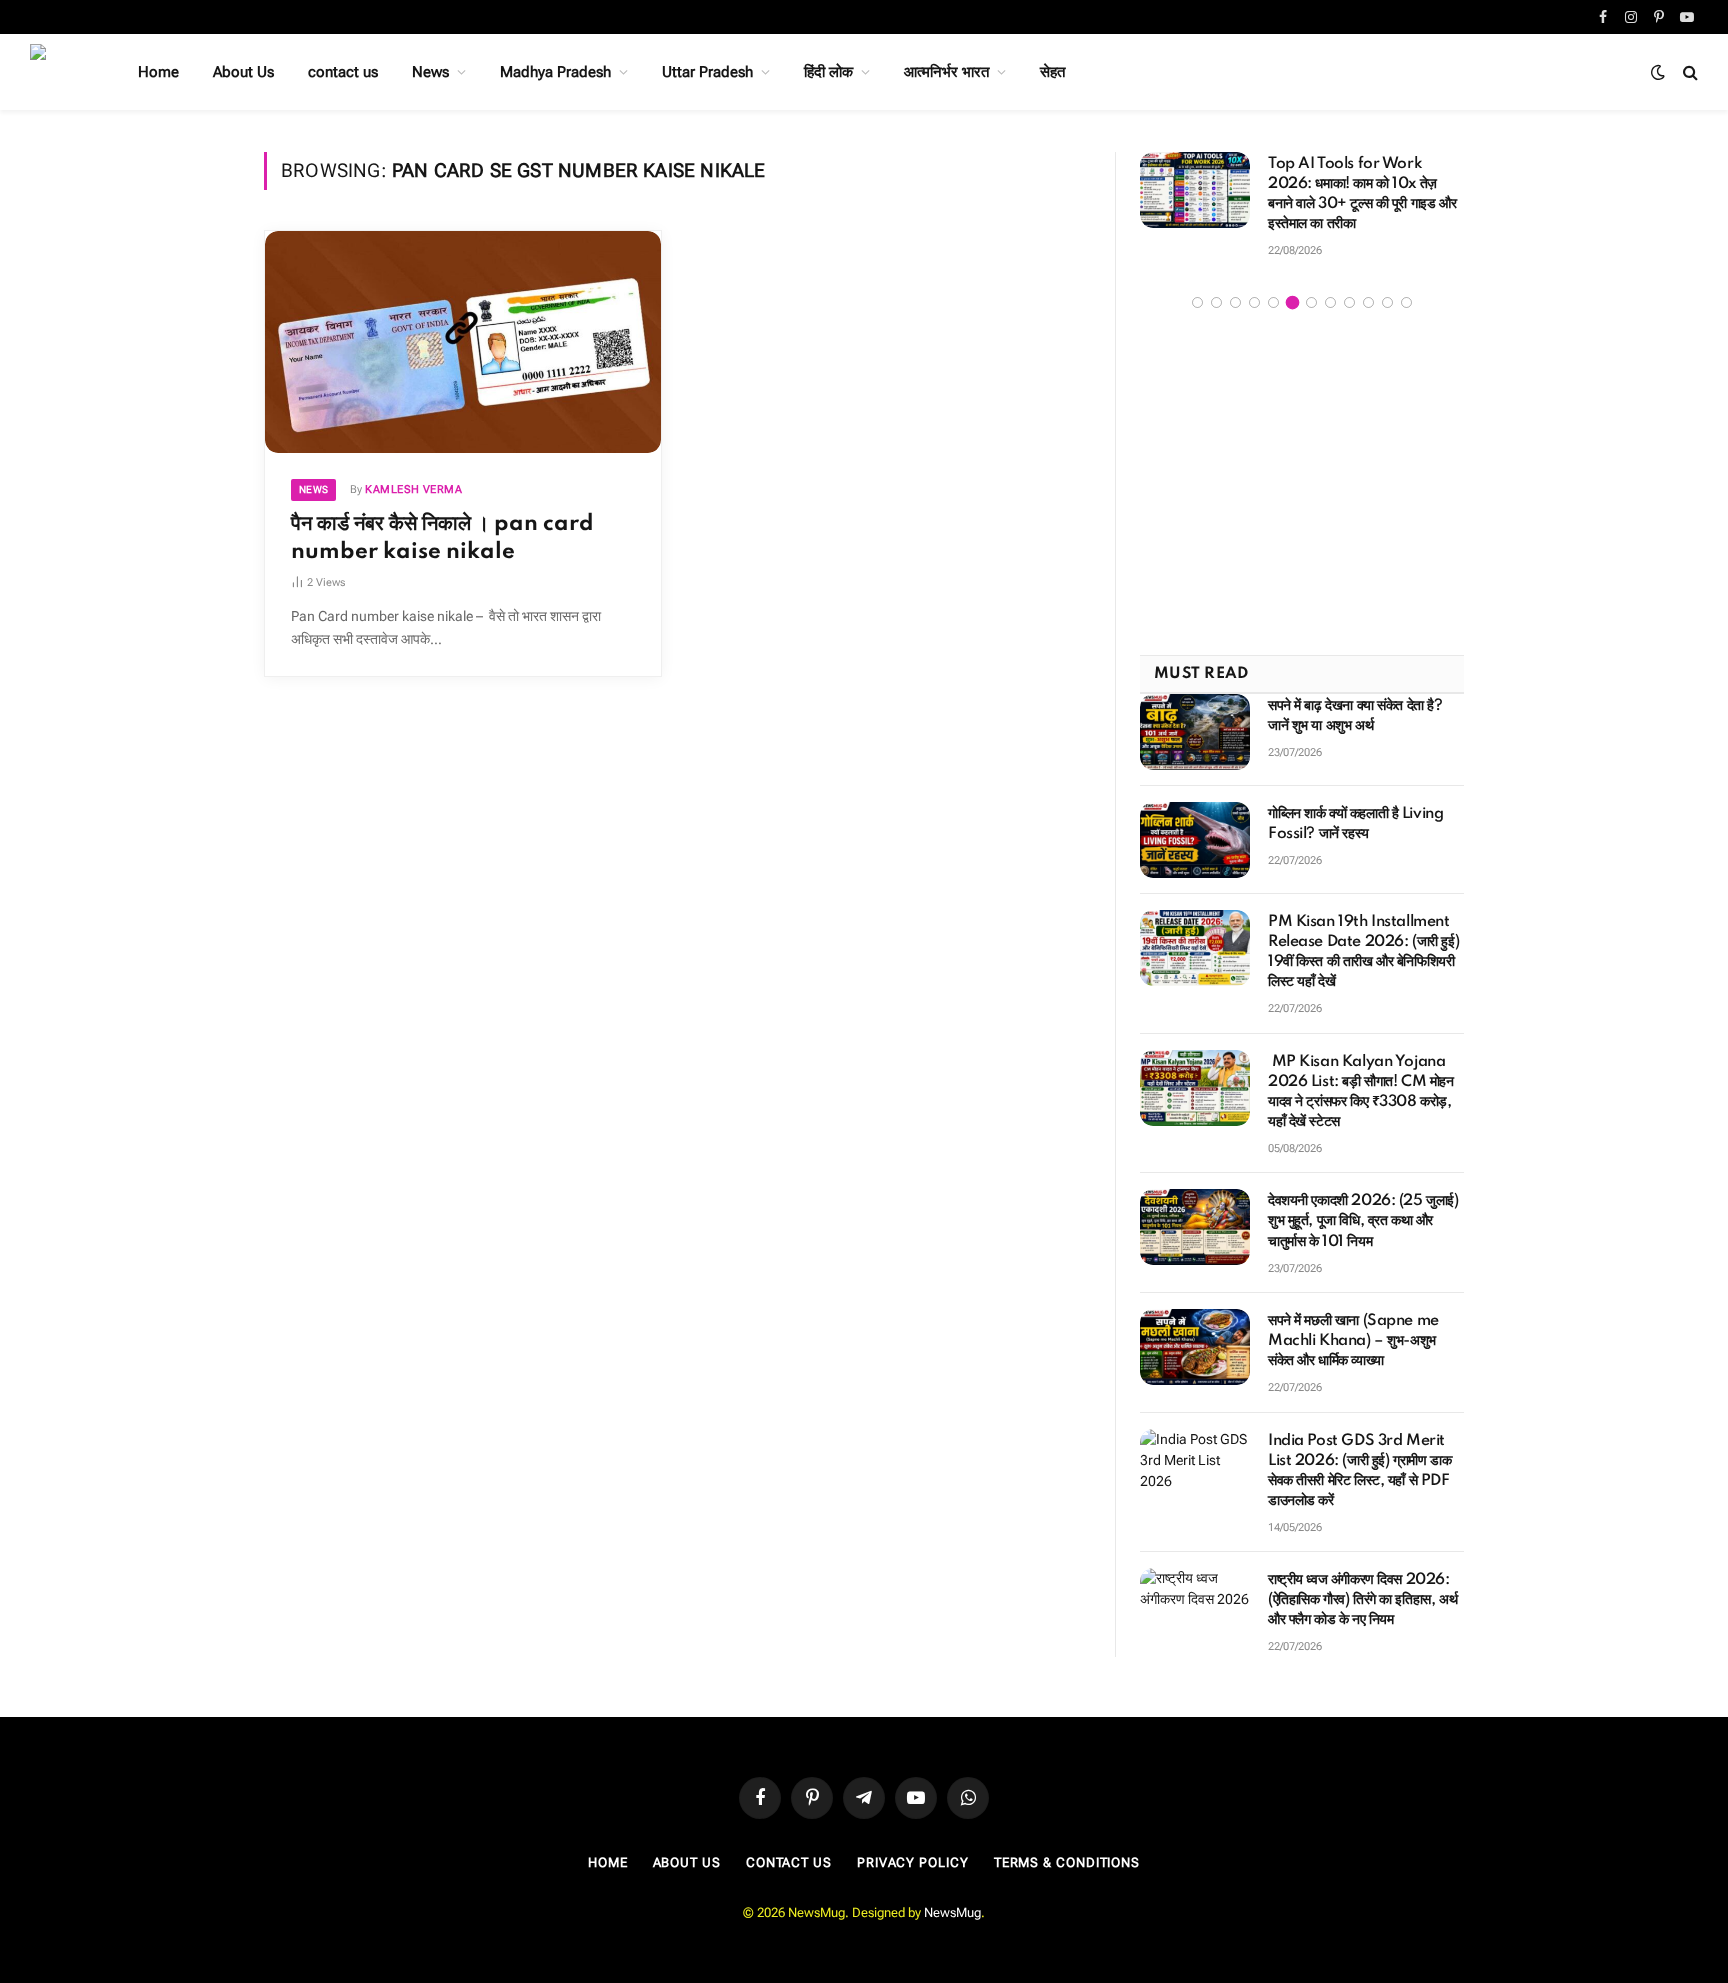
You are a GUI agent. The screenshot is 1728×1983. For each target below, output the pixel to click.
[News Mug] (58, 72)
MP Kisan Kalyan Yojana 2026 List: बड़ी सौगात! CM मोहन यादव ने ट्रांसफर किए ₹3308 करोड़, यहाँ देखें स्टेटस (1361, 1080)
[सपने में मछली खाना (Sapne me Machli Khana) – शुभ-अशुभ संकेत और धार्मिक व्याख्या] (1195, 1335)
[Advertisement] (1302, 473)
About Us (243, 72)
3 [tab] (1235, 290)
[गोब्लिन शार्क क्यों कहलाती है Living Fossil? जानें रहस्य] (1195, 829)
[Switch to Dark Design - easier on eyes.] (1658, 72)
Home (158, 72)
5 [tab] (1273, 290)
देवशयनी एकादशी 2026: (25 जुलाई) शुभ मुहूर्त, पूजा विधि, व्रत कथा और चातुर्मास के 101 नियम (1363, 1210)
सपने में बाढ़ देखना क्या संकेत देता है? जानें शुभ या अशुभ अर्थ (1355, 705)
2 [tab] (1216, 290)
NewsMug (952, 1901)
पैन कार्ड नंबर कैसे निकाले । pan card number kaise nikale (442, 537)
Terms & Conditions (1067, 1850)
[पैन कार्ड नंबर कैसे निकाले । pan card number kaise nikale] (463, 342)
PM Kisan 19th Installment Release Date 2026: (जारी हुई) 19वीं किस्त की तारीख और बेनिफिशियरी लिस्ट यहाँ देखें (1363, 941)
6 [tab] (1292, 290)
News (430, 72)
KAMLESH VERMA (413, 489)
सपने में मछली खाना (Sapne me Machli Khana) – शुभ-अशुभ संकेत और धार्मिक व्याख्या (1353, 1329)
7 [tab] (1311, 290)
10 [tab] (1368, 290)
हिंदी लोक (828, 72)
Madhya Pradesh (555, 72)
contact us (343, 72)
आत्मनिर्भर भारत (946, 72)
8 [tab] (1330, 290)
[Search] (1688, 72)
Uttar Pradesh (707, 72)
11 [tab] (1387, 290)
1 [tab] (1197, 290)
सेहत (1052, 72)
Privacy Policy (913, 1850)
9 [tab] (1349, 290)
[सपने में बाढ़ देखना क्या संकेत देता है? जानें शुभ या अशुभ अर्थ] (1195, 721)
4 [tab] (1254, 290)
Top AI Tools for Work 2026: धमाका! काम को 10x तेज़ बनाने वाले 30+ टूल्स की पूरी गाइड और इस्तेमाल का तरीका (1153, 194)
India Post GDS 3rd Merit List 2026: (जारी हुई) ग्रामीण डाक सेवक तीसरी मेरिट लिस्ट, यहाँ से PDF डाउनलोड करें (1359, 1459)
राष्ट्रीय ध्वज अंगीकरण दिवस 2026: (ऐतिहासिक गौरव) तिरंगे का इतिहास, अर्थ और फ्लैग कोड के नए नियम (1362, 1588)
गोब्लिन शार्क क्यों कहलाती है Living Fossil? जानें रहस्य (1355, 813)
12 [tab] (1406, 290)
